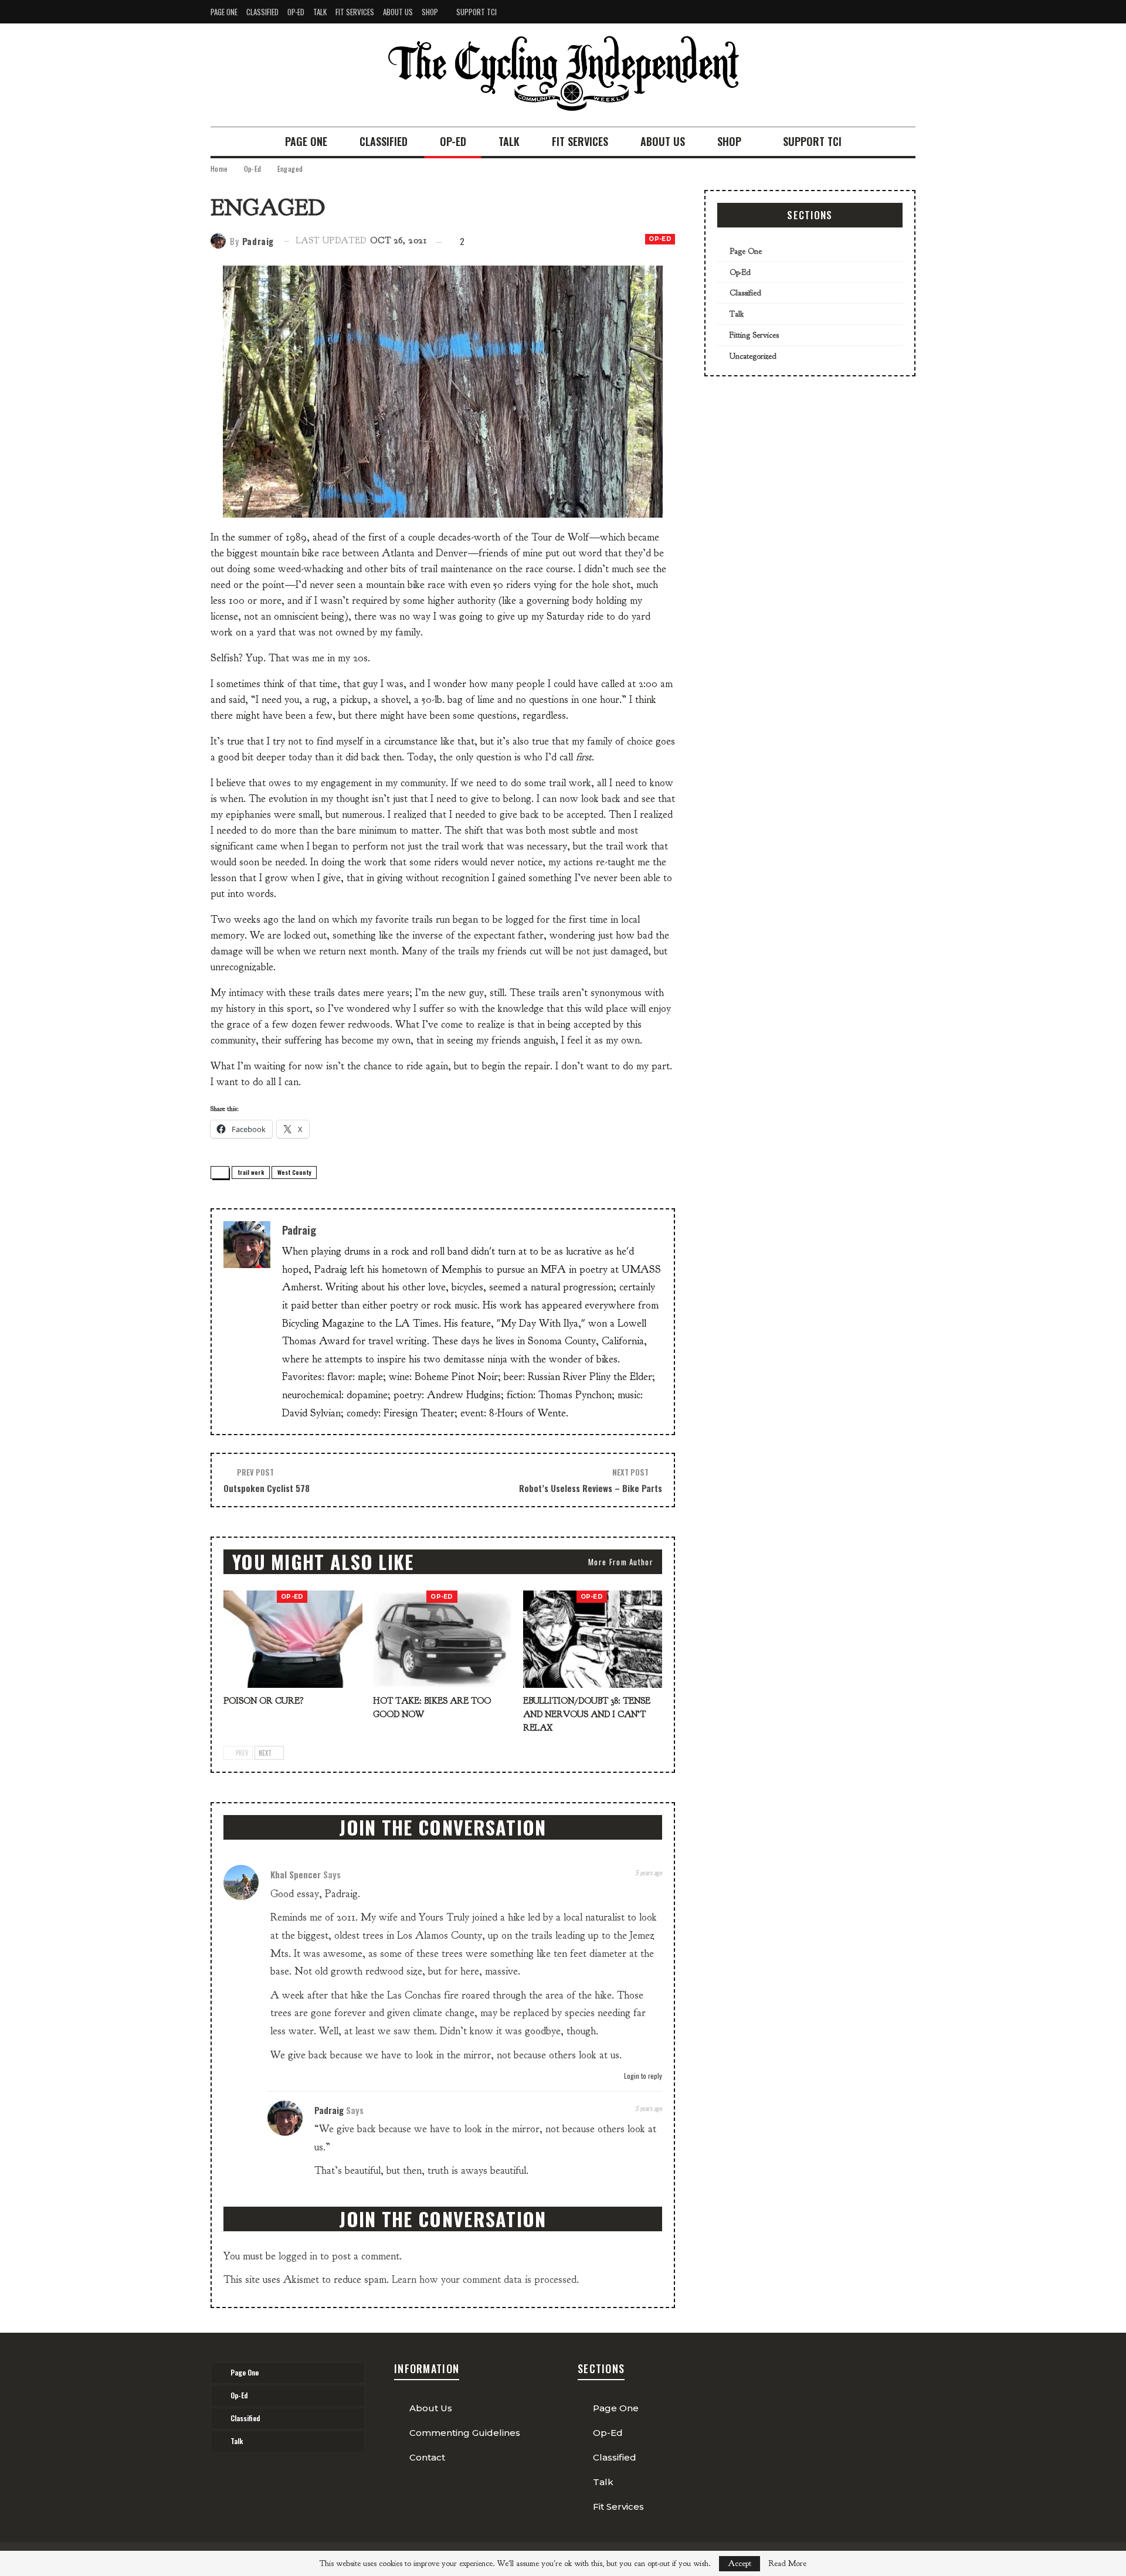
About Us (398, 12)
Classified (262, 12)
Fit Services (355, 12)
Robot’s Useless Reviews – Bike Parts (591, 1488)
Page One (224, 12)
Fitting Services (754, 335)
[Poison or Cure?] (293, 1639)
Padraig (329, 2110)
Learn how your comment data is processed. (485, 2280)
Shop (430, 12)
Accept (740, 2563)
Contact (427, 2457)
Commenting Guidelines (465, 2433)
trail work (251, 1172)
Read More (787, 2564)
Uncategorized (753, 356)
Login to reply (642, 2076)
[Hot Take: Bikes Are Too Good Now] (442, 1639)
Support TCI (476, 12)
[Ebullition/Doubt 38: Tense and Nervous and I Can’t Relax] (593, 1639)
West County (294, 1172)
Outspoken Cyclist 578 (267, 1488)
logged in (298, 2256)
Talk (320, 12)
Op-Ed (296, 12)
